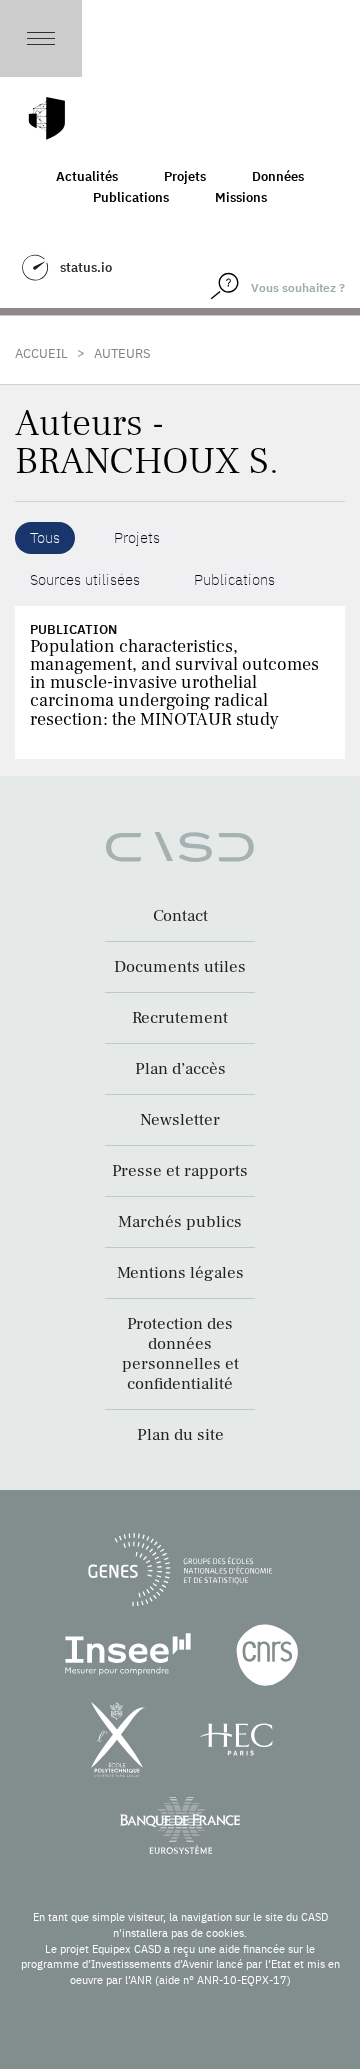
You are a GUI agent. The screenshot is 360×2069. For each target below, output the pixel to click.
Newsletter (180, 1120)
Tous (45, 537)
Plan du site (180, 1435)
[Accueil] (47, 118)
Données (278, 176)
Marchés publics (180, 1222)
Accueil (41, 353)
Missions (241, 197)
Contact (180, 916)
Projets (185, 176)
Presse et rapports (180, 1171)
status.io (86, 267)
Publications (131, 197)
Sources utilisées (85, 579)
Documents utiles (180, 967)
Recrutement (180, 1018)
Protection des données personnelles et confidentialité (180, 1354)
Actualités (87, 176)
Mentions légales (180, 1273)
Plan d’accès (180, 1069)
